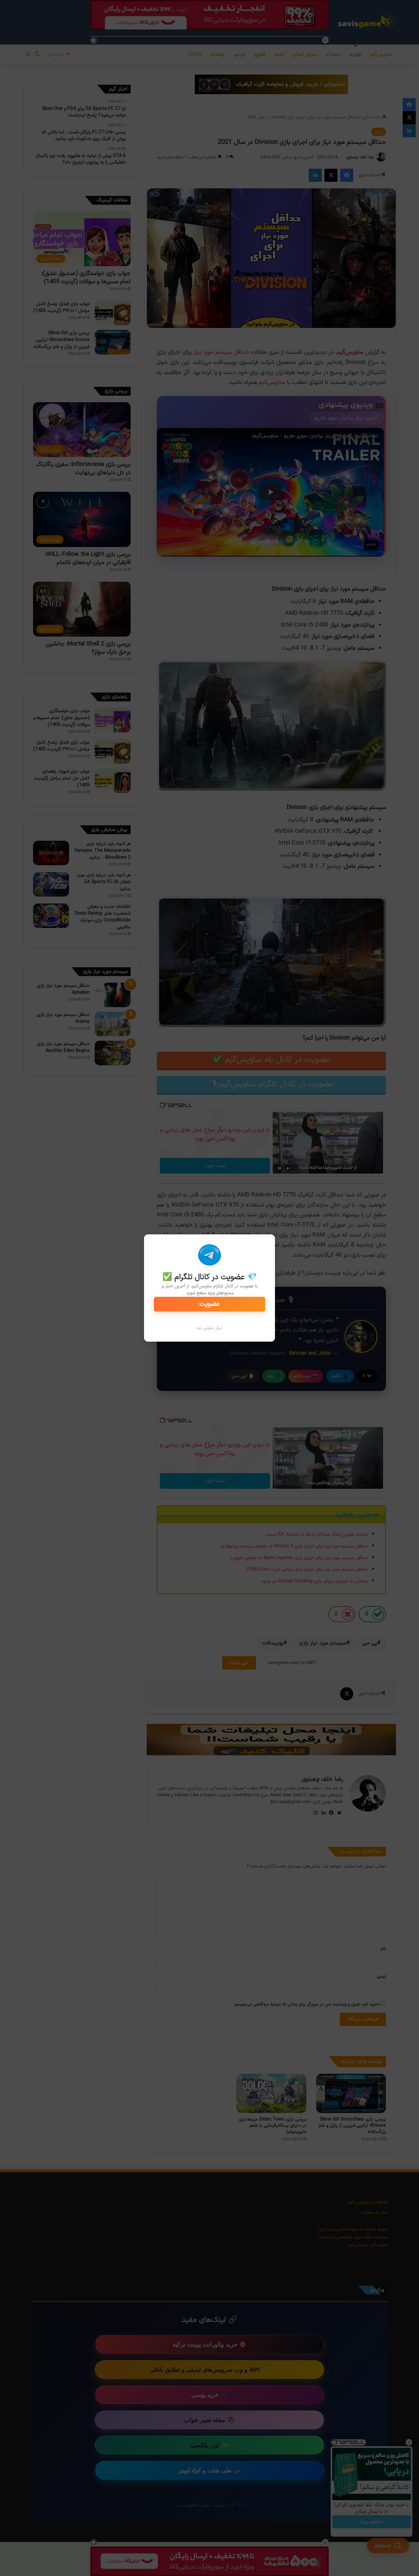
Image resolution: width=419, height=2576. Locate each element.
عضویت (210, 1304)
